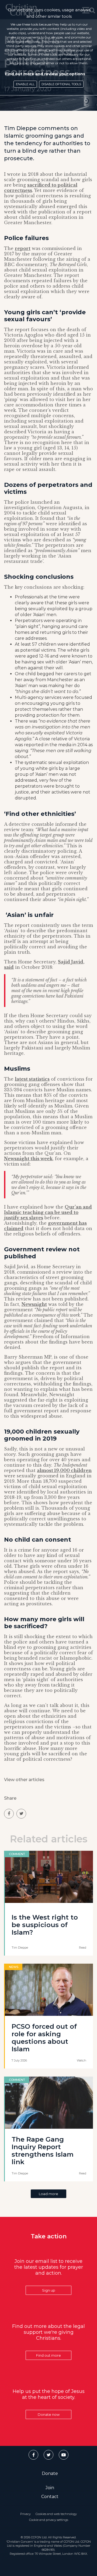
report (23, 248)
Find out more (48, 2355)
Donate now (49, 2414)
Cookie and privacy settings (49, 2520)
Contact (50, 2497)
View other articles (24, 1780)
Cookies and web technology (56, 2514)
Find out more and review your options (45, 74)
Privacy (25, 2514)
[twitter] (21, 1814)
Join (50, 2488)
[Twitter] (48, 2455)
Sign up (49, 2290)
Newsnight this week (28, 1159)
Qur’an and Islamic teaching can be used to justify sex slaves (48, 1212)
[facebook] (9, 1814)
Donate (50, 2473)
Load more (48, 2194)
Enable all (25, 84)
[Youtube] (64, 2455)
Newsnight (34, 1304)
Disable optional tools (61, 84)
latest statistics (32, 1079)
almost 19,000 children (64, 1470)
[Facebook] (33, 2455)
